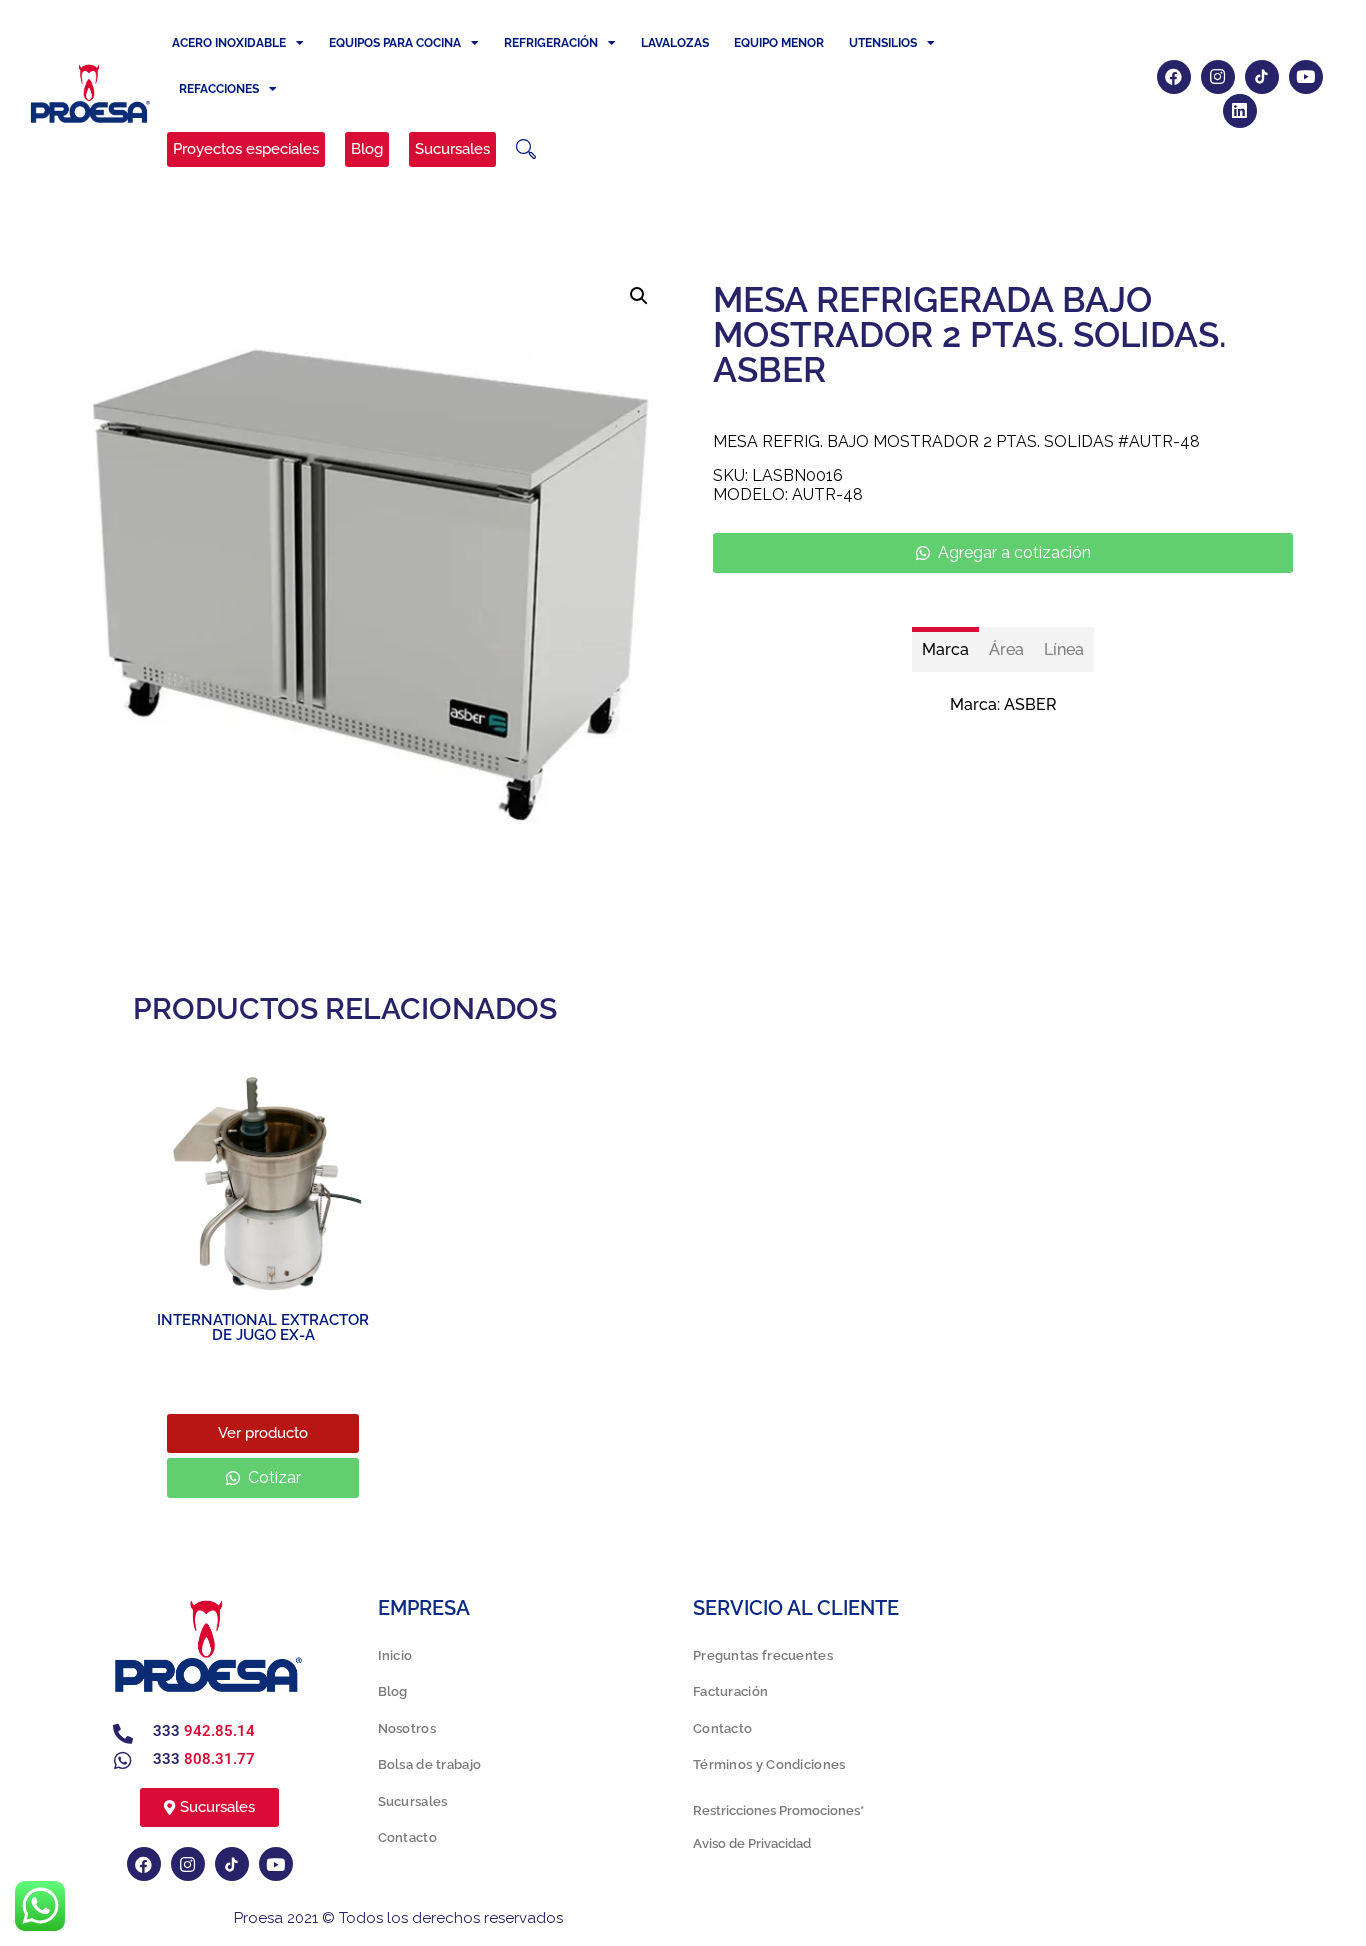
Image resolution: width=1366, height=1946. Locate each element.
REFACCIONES (219, 89)
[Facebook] (1174, 77)
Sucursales (413, 1801)
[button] (526, 149)
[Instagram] (1218, 77)
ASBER (1030, 704)
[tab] (945, 649)
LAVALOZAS (675, 43)
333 (204, 1731)
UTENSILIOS (883, 43)
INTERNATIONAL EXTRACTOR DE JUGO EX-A (263, 1327)
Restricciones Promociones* (778, 1810)
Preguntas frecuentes (763, 1655)
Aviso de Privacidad (752, 1843)
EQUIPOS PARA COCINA (395, 43)
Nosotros (407, 1728)
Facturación (730, 1691)
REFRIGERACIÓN (551, 43)
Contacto (407, 1837)
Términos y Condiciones (769, 1764)
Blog (393, 1691)
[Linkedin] (1240, 111)
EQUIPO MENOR (779, 43)
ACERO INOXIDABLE (229, 43)
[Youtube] (1306, 77)
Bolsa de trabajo (430, 1764)
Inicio (395, 1655)
